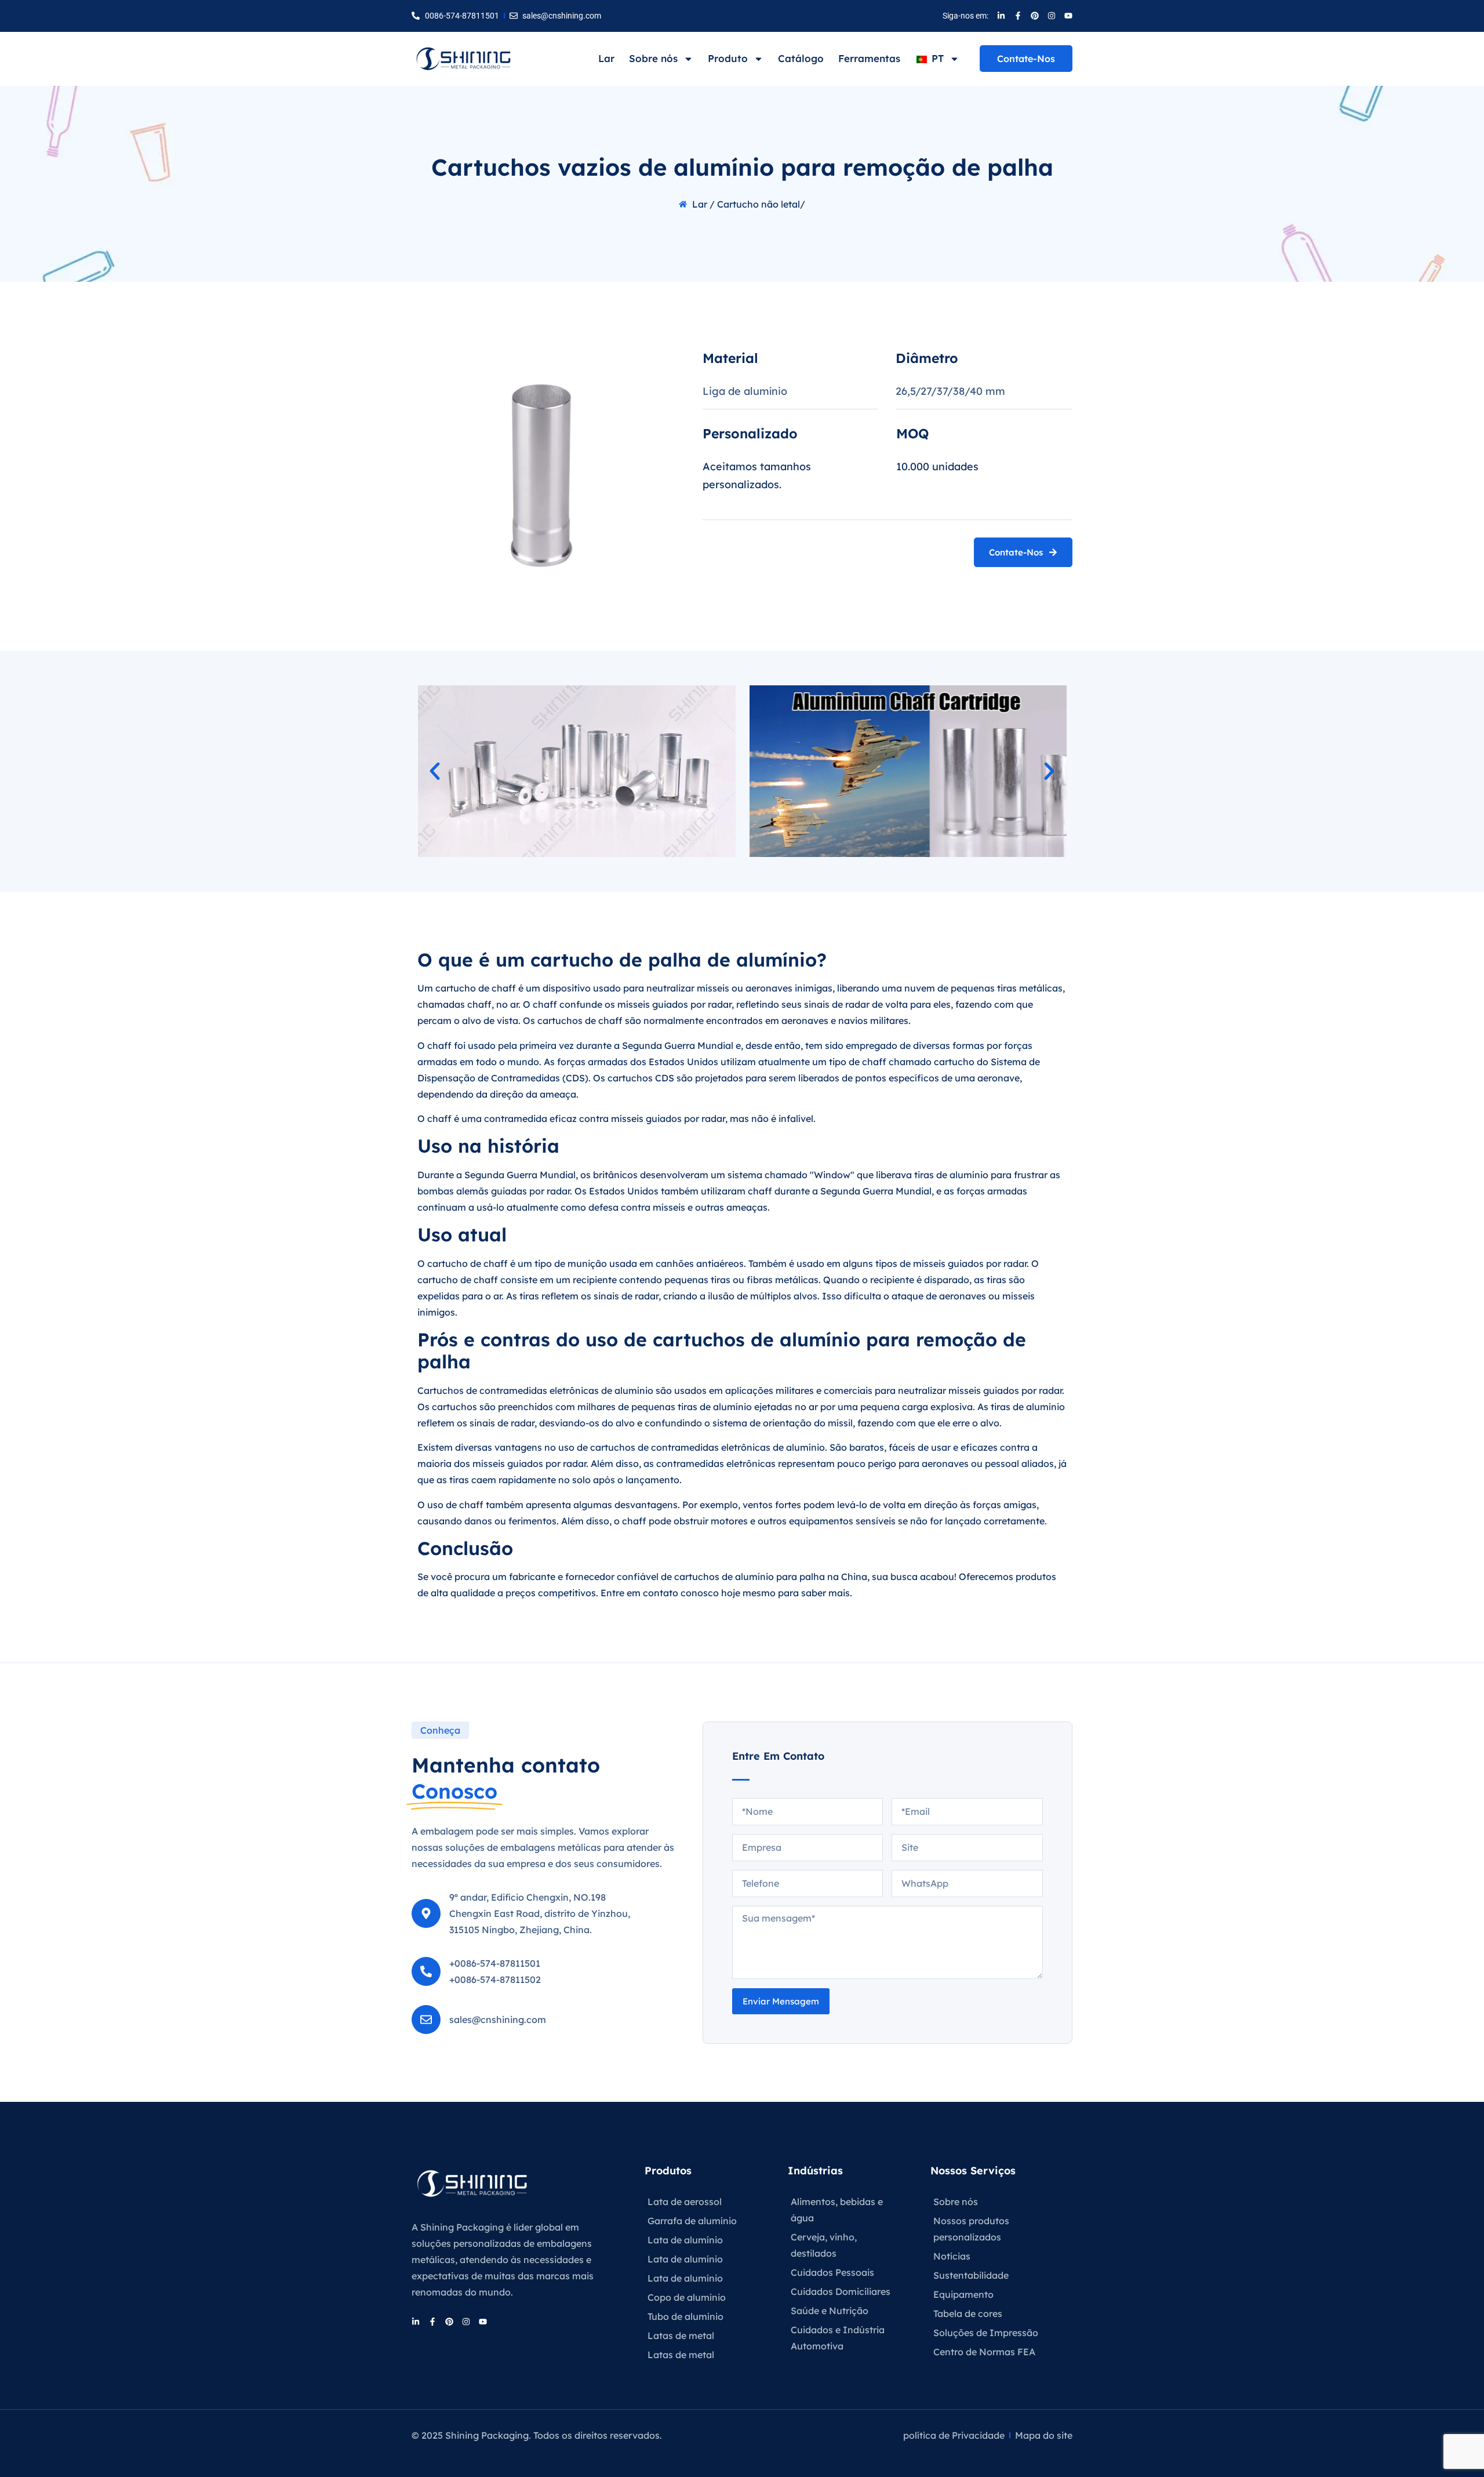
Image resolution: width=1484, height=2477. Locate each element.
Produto (728, 58)
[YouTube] (1068, 16)
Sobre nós (653, 58)
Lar (606, 58)
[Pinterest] (1035, 16)
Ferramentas (869, 58)
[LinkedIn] (1001, 16)
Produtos (668, 2171)
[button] (435, 771)
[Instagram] (1052, 16)
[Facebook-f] (1018, 16)
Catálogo (801, 58)
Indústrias (815, 2171)
